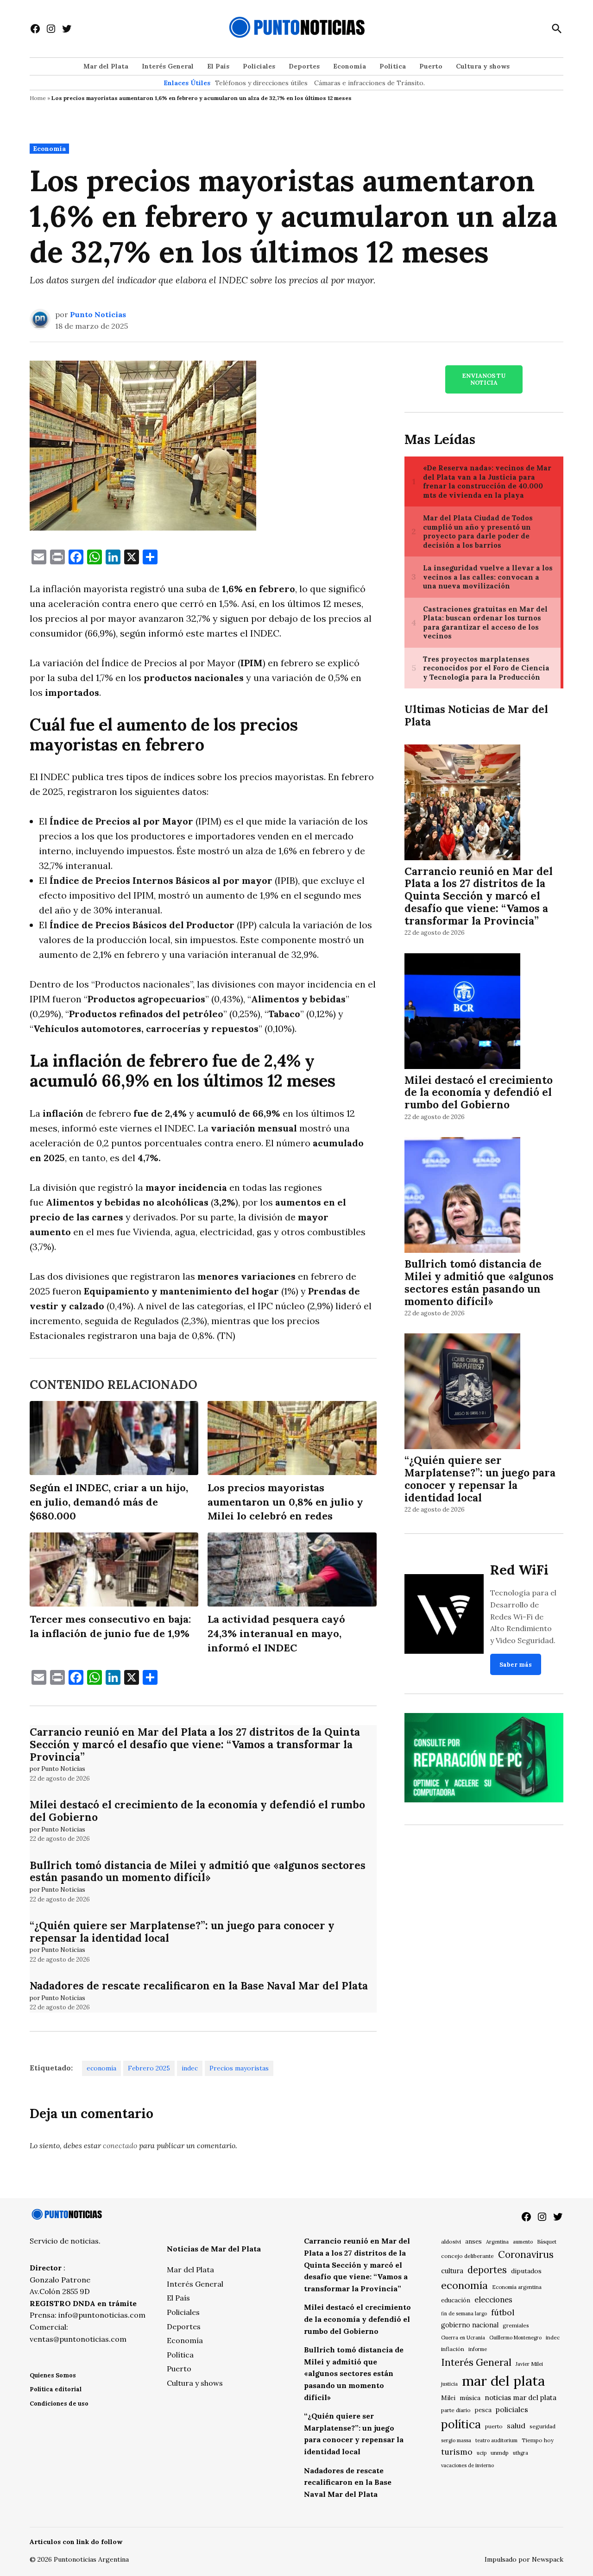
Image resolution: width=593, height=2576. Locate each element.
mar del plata (503, 2381)
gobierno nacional (470, 2325)
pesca (483, 2410)
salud (516, 2426)
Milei (448, 2398)
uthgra (520, 2453)
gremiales (516, 2325)
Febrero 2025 (149, 2068)
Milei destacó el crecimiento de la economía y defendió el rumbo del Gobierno (197, 1811)
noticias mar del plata (520, 2398)
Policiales (259, 66)
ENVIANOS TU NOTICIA (484, 379)
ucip (482, 2453)
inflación (453, 2349)
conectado (120, 2145)
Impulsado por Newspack (524, 2559)
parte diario (456, 2410)
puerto (494, 2426)
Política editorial (56, 2389)
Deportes (304, 66)
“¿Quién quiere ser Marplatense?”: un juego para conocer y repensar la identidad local (182, 1932)
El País (218, 66)
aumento (523, 2242)
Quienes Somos (53, 2375)
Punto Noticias (98, 314)
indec (190, 2068)
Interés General (168, 66)
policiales (512, 2409)
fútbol (503, 2312)
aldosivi (451, 2241)
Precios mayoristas (239, 2068)
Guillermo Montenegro (515, 2338)
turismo (457, 2452)
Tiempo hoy (538, 2440)
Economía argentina (517, 2287)
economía (101, 2068)
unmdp (500, 2453)
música (470, 2398)
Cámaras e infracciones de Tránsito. (369, 83)
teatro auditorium (496, 2440)
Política (393, 66)
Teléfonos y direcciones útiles (261, 83)
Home (38, 98)
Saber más (516, 1665)
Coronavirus (526, 2254)
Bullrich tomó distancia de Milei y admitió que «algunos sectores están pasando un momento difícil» (198, 1871)
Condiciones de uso (59, 2404)
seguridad (543, 2426)
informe (478, 2349)
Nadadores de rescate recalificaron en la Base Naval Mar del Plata (199, 1985)
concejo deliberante (467, 2256)
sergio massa (456, 2440)
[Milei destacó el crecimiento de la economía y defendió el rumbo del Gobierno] (462, 1012)
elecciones (493, 2299)
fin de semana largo (464, 2313)
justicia (449, 2384)
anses (473, 2241)
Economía (350, 66)
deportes (487, 2270)
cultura (452, 2271)
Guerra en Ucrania (463, 2338)
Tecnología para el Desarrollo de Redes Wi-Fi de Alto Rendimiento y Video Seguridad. (523, 1616)
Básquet (547, 2241)
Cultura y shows (483, 66)
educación (456, 2300)
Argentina (497, 2242)
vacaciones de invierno (467, 2465)
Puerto (431, 66)
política (461, 2424)
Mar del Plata (106, 66)
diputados (526, 2271)
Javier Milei (529, 2364)
